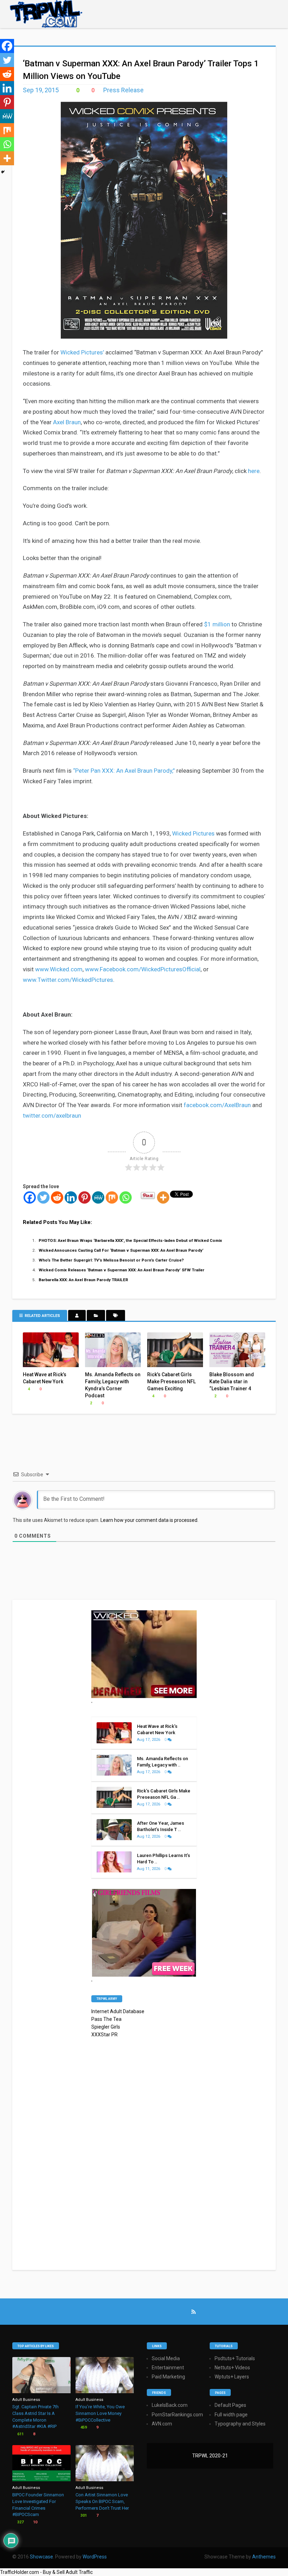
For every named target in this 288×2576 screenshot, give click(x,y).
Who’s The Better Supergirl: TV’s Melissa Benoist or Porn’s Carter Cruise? (111, 1260)
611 (20, 2434)
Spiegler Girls (106, 2027)
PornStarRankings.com (177, 2415)
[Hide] (3, 172)
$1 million (217, 624)
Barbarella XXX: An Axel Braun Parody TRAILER (83, 1280)
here (254, 471)
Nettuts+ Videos (232, 2368)
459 (83, 2427)
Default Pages (230, 2405)
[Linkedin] (71, 1197)
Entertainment (168, 2368)
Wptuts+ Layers (232, 2377)
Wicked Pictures (193, 833)
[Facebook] (30, 1197)
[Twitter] (43, 1197)
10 (35, 2522)
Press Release (123, 90)
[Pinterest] (84, 1197)
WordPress (95, 2557)
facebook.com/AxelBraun (217, 1105)
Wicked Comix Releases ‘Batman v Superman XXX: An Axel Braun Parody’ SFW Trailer (122, 1270)
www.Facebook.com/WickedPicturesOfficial (143, 969)
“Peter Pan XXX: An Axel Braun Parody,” (124, 771)
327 (20, 2522)
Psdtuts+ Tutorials (235, 2358)
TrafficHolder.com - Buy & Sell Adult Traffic (46, 2572)
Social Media (166, 2358)
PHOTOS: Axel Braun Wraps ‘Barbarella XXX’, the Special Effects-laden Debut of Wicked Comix (130, 1240)
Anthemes (264, 2557)
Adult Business (26, 2400)
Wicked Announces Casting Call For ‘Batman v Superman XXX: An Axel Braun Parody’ (121, 1250)
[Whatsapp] (126, 1197)
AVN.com (162, 2424)
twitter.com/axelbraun (52, 1116)
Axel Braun (67, 422)
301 (83, 2515)
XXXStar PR (104, 2035)
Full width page (231, 2415)
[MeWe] (98, 1197)
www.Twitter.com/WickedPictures (68, 980)
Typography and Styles (240, 2424)
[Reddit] (57, 1197)
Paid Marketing (168, 2377)
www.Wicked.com (59, 969)
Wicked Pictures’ (82, 352)
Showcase (41, 2557)
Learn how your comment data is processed (149, 1520)
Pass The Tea (106, 2019)
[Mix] (112, 1197)
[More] (163, 1197)
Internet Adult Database (118, 2011)
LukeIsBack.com (170, 2405)
